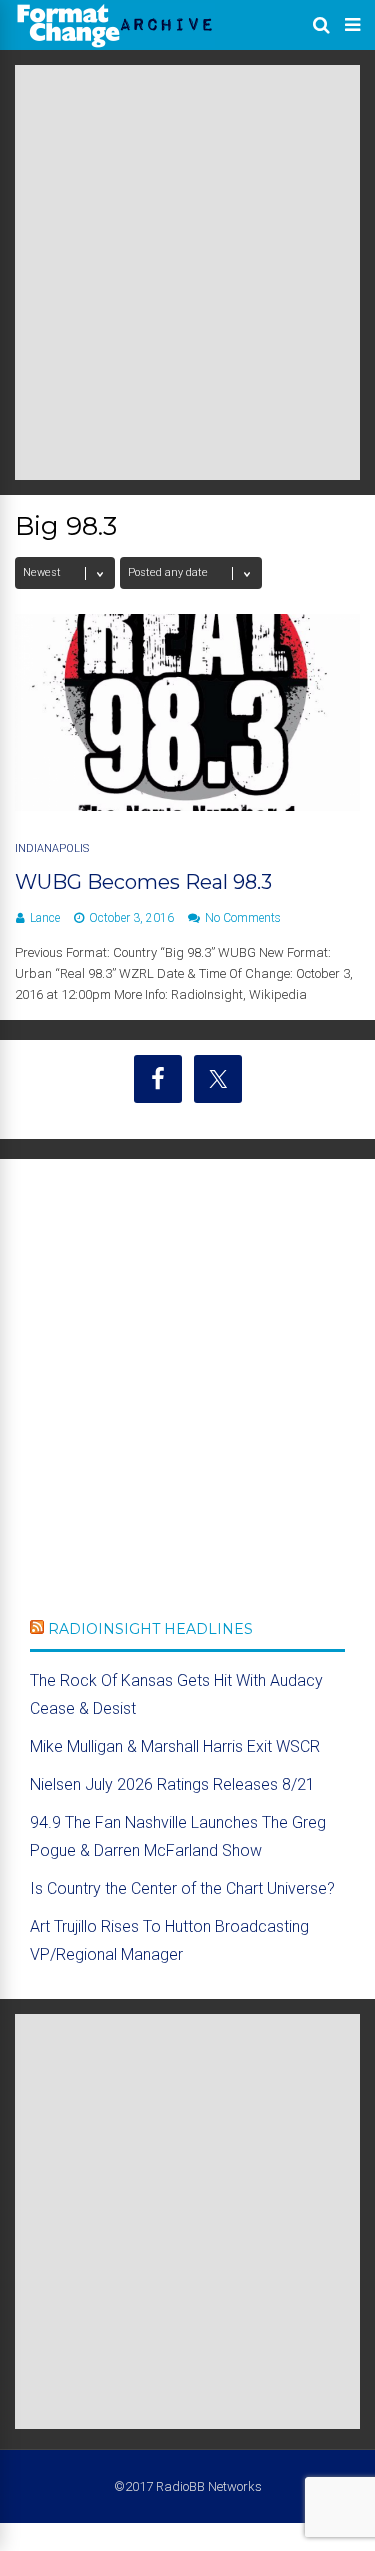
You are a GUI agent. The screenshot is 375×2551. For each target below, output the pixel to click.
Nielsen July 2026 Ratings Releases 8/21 (172, 1784)
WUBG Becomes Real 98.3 (143, 882)
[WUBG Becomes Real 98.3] (187, 805)
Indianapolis (52, 848)
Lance (45, 918)
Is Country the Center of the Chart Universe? (182, 1888)
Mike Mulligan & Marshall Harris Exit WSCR (175, 1746)
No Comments (243, 918)
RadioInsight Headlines (150, 1629)
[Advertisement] (187, 272)
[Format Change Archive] (115, 44)
